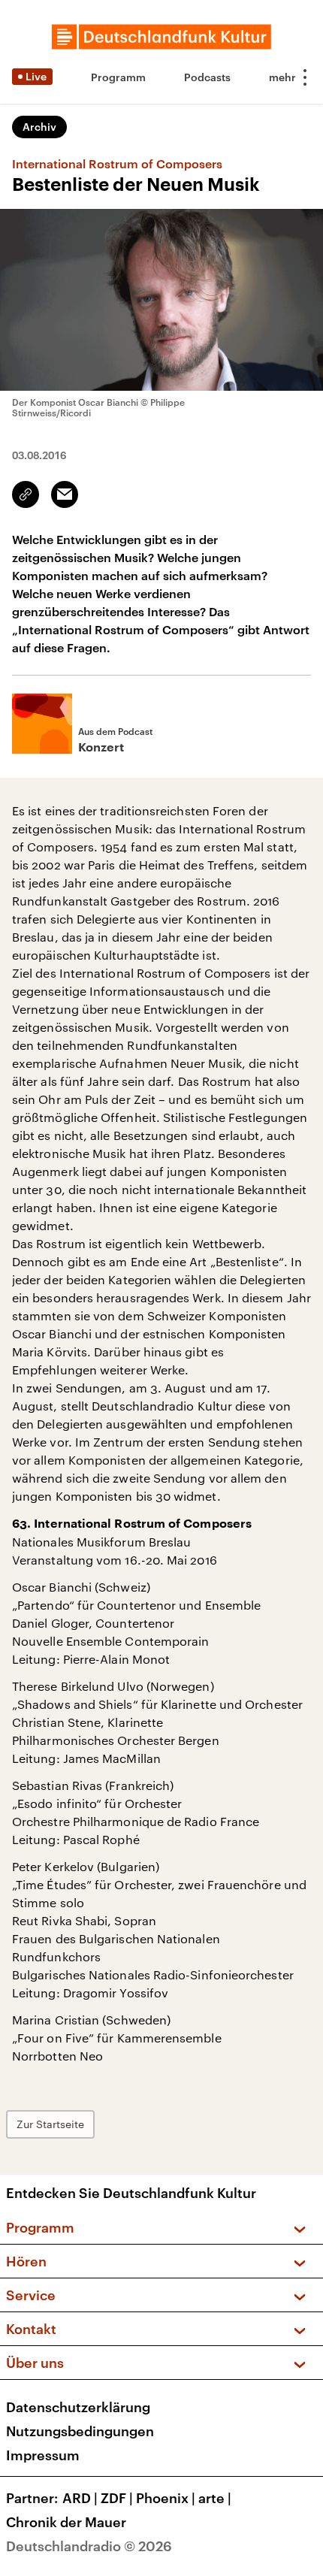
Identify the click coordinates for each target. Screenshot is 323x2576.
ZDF (117, 2498)
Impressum (43, 2455)
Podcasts (207, 77)
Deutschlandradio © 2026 (89, 2546)
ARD (80, 2498)
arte (215, 2498)
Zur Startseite (50, 2124)
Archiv (39, 127)
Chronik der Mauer (66, 2522)
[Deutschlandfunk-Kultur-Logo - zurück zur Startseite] (161, 37)
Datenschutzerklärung (78, 2407)
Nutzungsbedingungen (80, 2431)
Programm (118, 77)
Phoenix (166, 2498)
